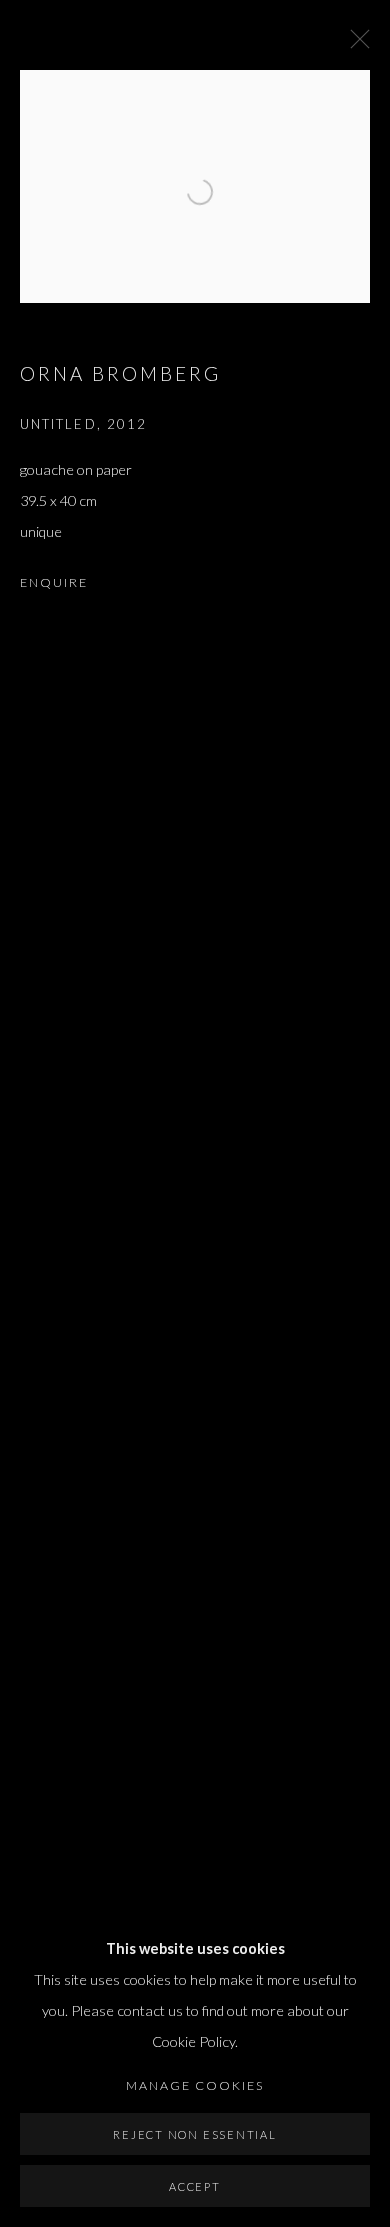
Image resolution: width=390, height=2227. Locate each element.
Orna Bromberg (121, 373)
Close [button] (355, 45)
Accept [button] (195, 2186)
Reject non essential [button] (194, 2134)
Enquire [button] (54, 582)
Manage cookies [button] (195, 2085)
